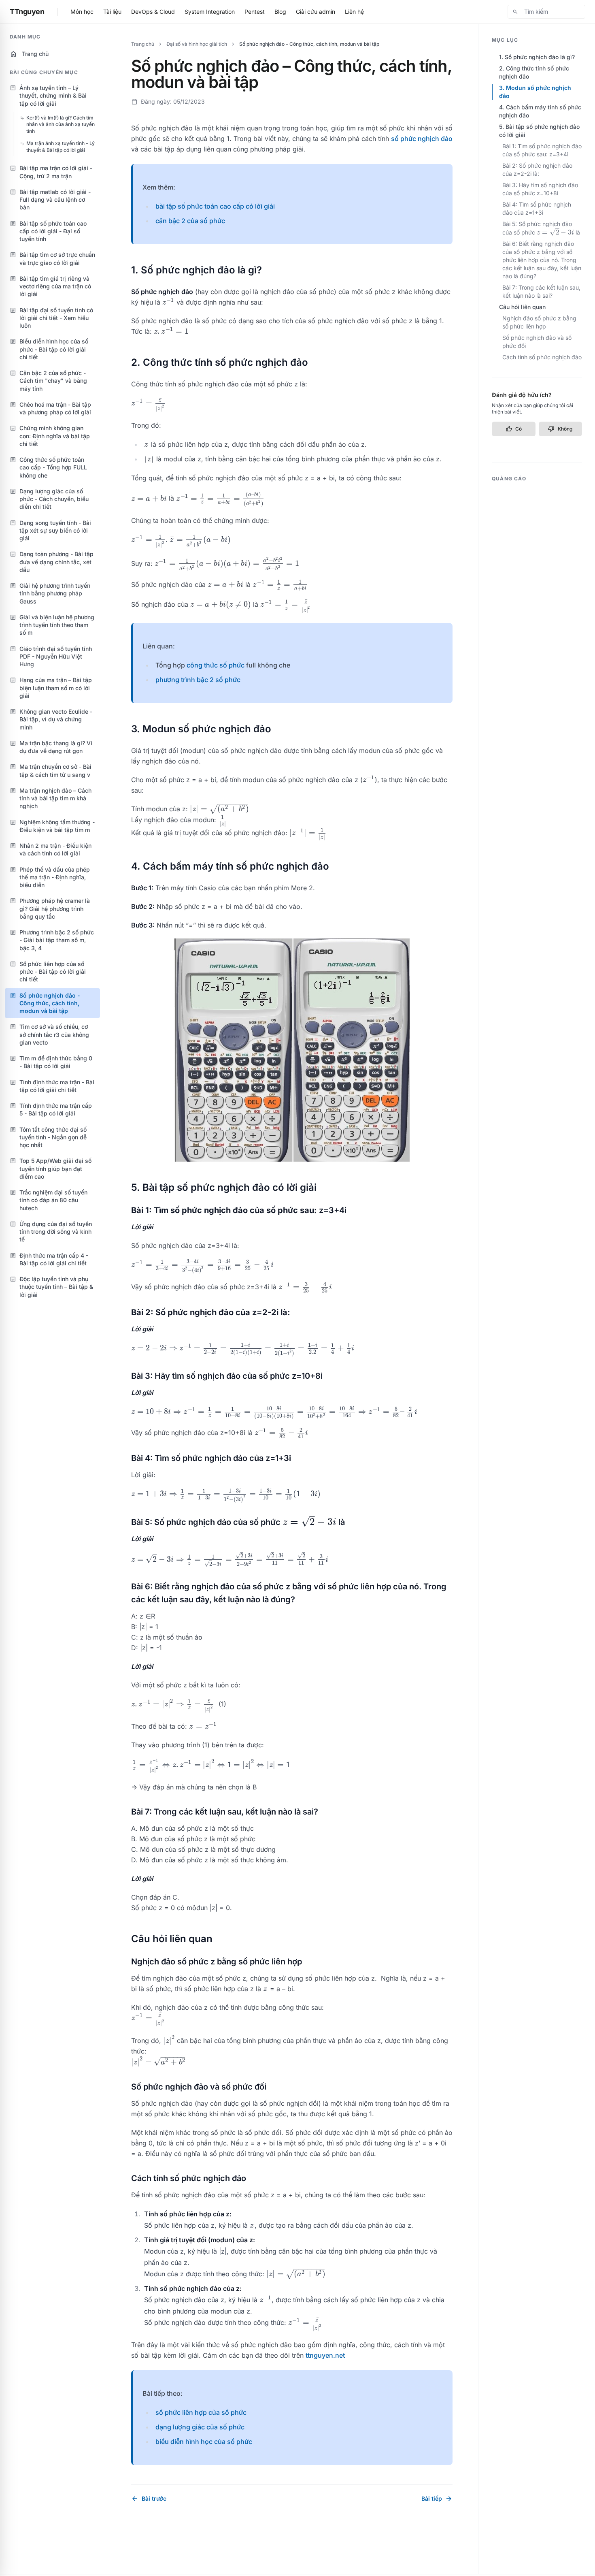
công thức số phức (216, 665)
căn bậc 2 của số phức (190, 221)
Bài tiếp (437, 2499)
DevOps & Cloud (153, 12)
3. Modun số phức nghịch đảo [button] (535, 92)
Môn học (82, 12)
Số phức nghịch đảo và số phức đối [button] (537, 342)
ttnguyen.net (325, 2355)
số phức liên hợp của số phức (201, 2412)
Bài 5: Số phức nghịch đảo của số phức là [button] (541, 228)
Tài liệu (112, 12)
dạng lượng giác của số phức (200, 2427)
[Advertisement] (537, 608)
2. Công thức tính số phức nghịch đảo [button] (534, 72)
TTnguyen (27, 12)
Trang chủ (29, 54)
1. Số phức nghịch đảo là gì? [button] (537, 57)
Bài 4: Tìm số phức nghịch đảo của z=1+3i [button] (537, 208)
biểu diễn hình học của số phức (204, 2442)
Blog (280, 12)
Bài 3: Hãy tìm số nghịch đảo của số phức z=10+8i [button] (540, 189)
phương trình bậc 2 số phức (198, 680)
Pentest (255, 12)
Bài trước (149, 2499)
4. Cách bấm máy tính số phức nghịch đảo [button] (540, 111)
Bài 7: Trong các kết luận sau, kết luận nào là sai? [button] (541, 291)
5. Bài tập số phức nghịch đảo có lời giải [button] (539, 131)
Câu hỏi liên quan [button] (522, 307)
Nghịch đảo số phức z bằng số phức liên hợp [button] (539, 322)
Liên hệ (354, 12)
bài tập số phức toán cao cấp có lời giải (215, 206)
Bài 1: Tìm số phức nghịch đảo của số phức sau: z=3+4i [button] (542, 150)
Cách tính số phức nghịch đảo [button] (542, 357)
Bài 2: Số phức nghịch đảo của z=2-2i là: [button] (537, 170)
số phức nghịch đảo (422, 139)
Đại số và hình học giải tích (197, 44)
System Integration (210, 12)
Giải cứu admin (316, 12)
